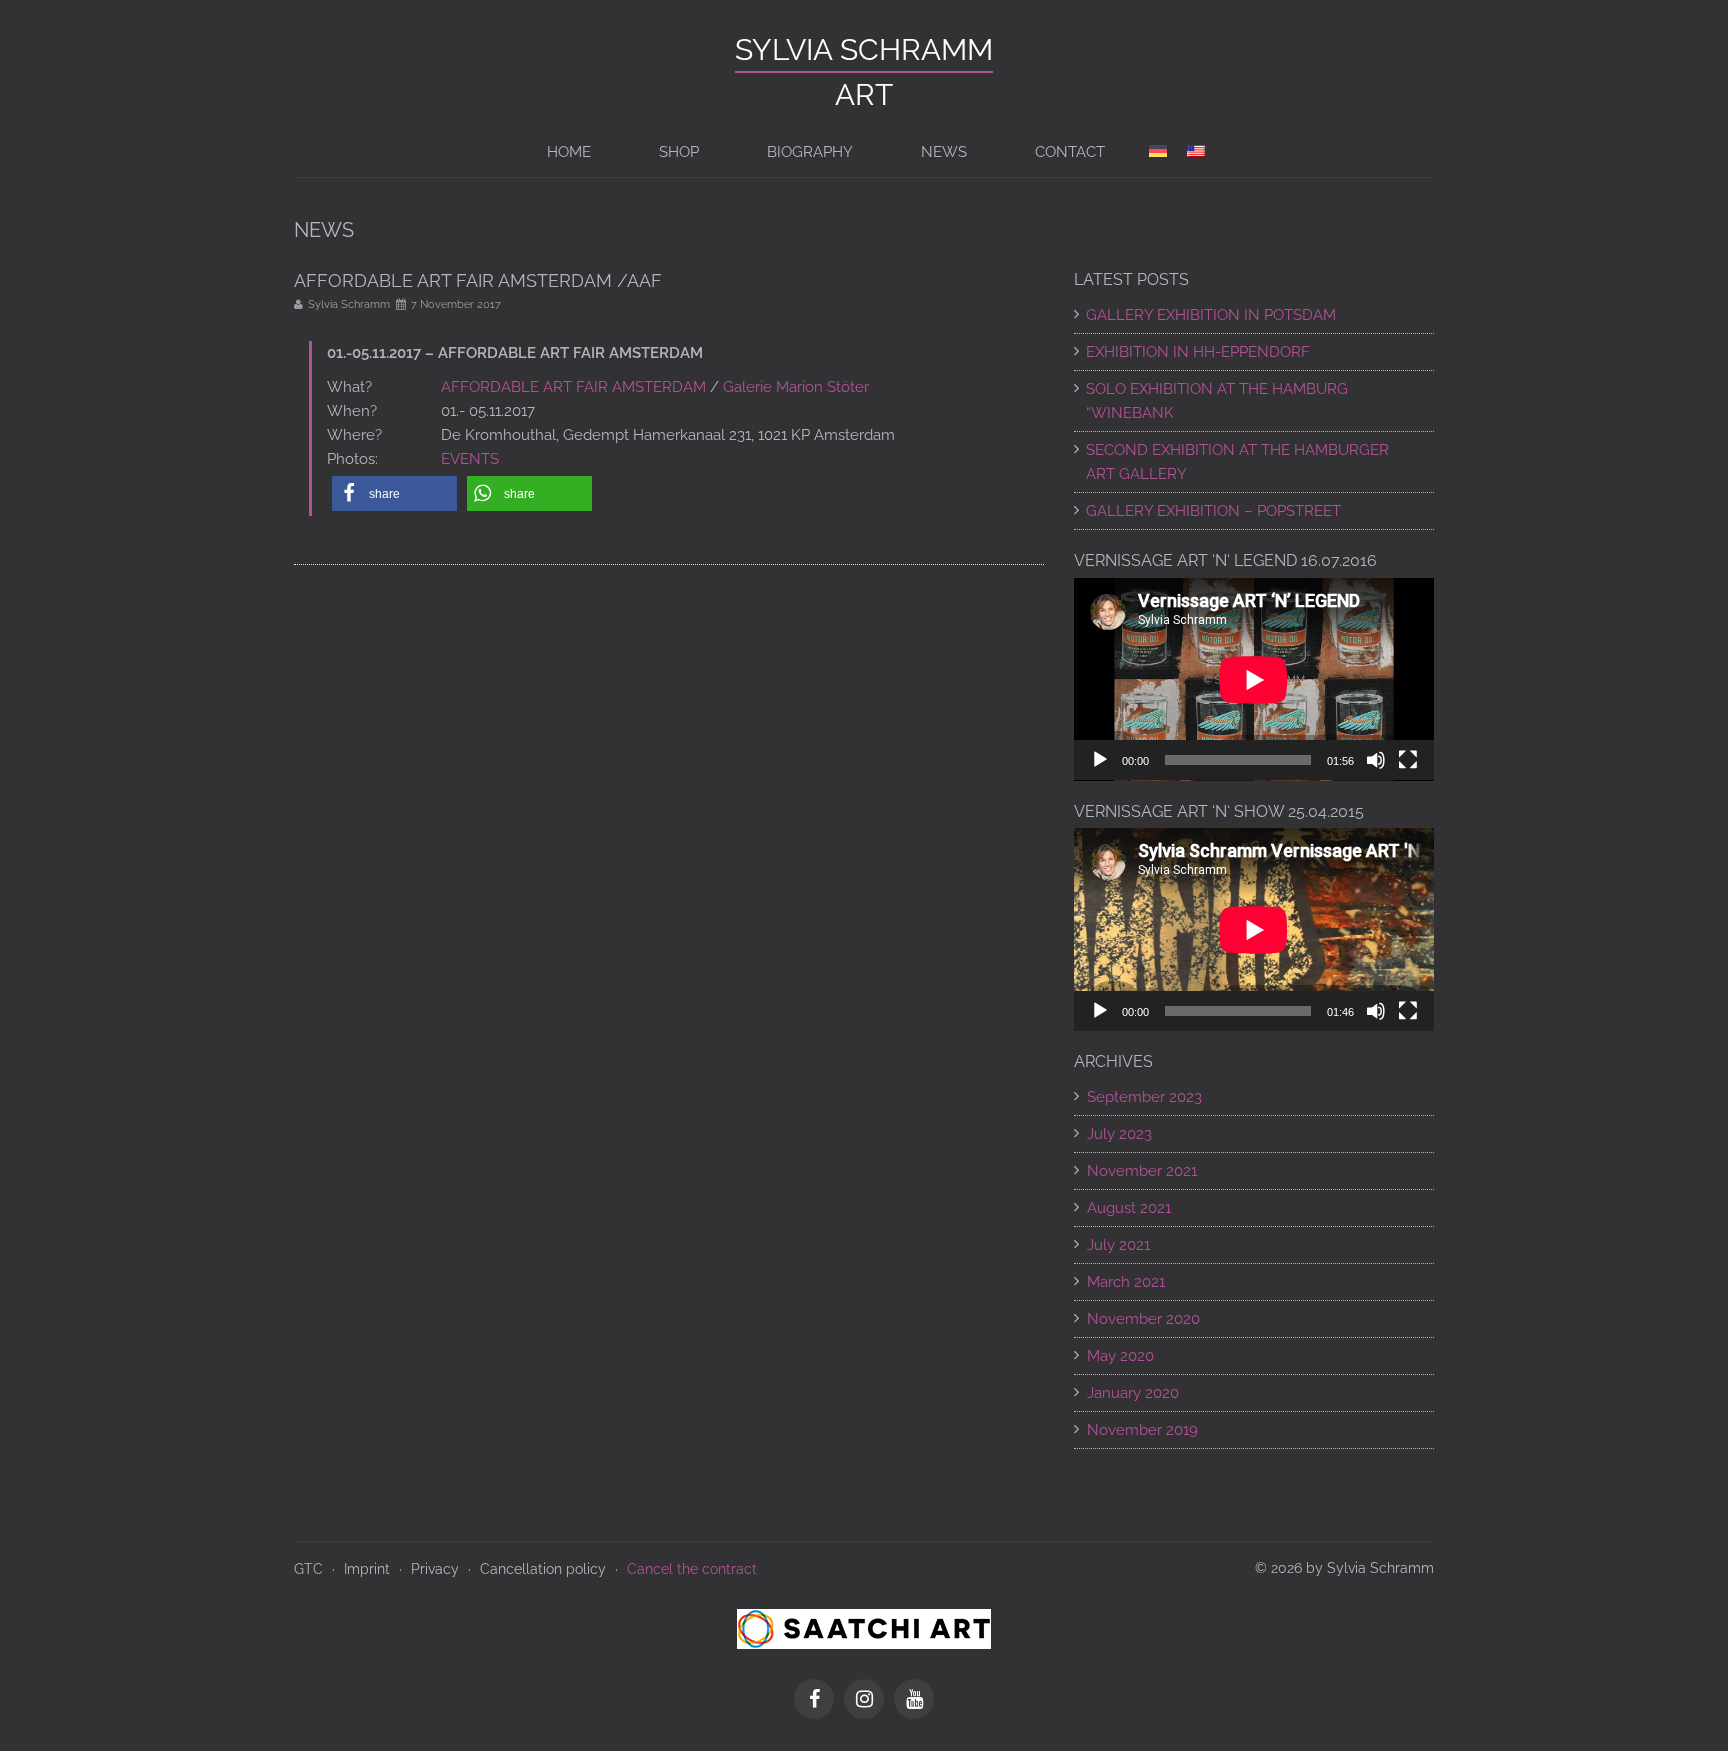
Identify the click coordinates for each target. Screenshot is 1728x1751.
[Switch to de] (1158, 152)
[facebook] (819, 1701)
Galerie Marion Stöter (796, 387)
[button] (394, 493)
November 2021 (1142, 1171)
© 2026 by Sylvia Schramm (1344, 1568)
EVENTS (470, 459)
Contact (1070, 152)
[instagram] (869, 1701)
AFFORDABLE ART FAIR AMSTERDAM (573, 387)
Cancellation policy (543, 1569)
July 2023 (1119, 1134)
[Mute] (1376, 760)
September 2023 (1144, 1097)
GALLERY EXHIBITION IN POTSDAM (1211, 315)
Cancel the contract (692, 1569)
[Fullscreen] (1408, 760)
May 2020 (1120, 1356)
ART (864, 94)
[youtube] (914, 1701)
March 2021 (1126, 1282)
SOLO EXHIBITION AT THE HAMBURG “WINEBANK (1217, 401)
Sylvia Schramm (864, 49)
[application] (1254, 679)
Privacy (435, 1569)
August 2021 (1129, 1208)
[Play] (1100, 760)
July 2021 (1118, 1245)
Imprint (367, 1569)
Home (569, 152)
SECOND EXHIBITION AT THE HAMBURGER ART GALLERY (1237, 462)
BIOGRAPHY (810, 152)
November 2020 (1143, 1319)
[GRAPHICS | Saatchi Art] (864, 1628)
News (944, 152)
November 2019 (1142, 1430)
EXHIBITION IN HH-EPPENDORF (1198, 352)
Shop (679, 152)
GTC (308, 1569)
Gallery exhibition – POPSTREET (1213, 511)
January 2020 (1133, 1393)
